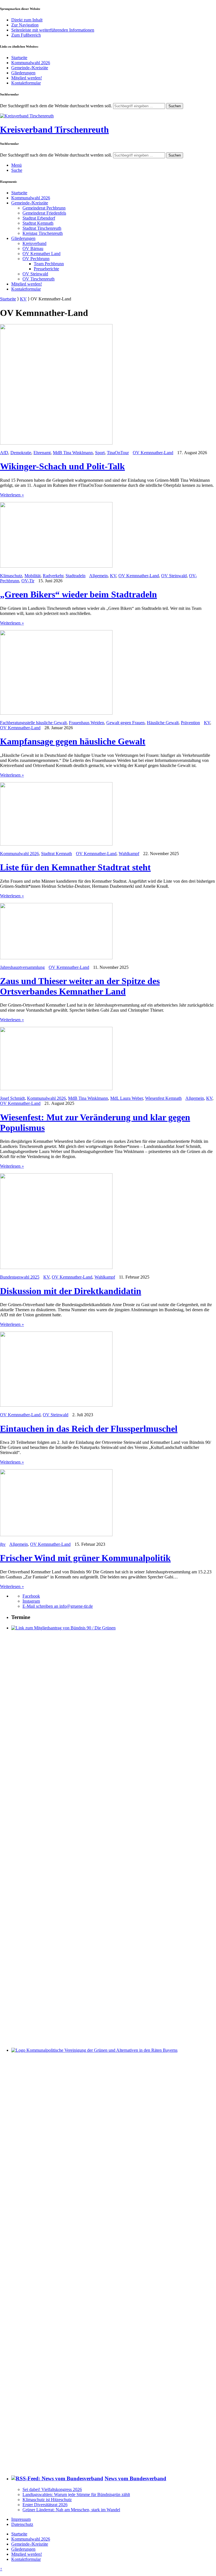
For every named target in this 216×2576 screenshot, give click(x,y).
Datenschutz (22, 2524)
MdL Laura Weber (127, 1098)
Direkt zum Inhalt (27, 20)
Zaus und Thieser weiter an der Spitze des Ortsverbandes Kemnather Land (80, 986)
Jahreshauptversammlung (22, 967)
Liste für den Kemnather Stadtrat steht (75, 867)
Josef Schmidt (12, 1098)
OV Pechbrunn (36, 259)
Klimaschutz (11, 576)
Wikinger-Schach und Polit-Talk (62, 466)
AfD (4, 453)
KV (23, 299)
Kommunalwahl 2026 (31, 63)
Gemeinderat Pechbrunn (44, 208)
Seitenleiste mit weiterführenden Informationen (53, 30)
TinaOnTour (118, 453)
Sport (100, 453)
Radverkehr (53, 576)
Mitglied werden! (27, 78)
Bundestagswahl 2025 (20, 1277)
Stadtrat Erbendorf (39, 218)
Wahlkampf (129, 854)
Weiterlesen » (12, 495)
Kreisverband (34, 243)
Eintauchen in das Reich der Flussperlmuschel (89, 1429)
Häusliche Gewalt (163, 723)
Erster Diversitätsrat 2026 (45, 2505)
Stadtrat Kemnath (38, 223)
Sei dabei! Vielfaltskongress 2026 (52, 2489)
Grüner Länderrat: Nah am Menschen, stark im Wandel (71, 2510)
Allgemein (98, 576)
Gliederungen (23, 73)
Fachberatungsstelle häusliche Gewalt (33, 723)
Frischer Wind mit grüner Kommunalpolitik (85, 1558)
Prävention (190, 723)
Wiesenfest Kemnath (163, 1098)
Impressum (21, 2519)
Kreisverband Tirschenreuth (54, 130)
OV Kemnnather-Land (153, 453)
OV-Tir (28, 581)
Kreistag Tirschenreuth (43, 233)
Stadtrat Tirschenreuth (42, 228)
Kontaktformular (26, 83)
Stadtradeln (76, 576)
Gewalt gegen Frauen (125, 723)
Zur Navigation (25, 25)
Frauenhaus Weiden (86, 723)
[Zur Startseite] (27, 116)
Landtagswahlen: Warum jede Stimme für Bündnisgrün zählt (76, 2494)
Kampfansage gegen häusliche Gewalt (73, 741)
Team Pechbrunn (49, 264)
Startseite (19, 58)
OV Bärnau (33, 248)
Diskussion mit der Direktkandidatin (71, 1291)
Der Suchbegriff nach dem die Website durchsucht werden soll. (56, 106)
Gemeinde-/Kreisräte (30, 68)
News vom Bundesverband (135, 2478)
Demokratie (21, 453)
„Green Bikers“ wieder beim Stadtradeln (78, 594)
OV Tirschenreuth (39, 279)
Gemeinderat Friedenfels (44, 213)
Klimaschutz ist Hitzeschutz (47, 2500)
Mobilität (32, 576)
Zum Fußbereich (26, 35)
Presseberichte (46, 269)
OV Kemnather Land (41, 254)
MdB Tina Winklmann (73, 453)
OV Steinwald (35, 274)
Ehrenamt (42, 453)
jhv (3, 1544)
